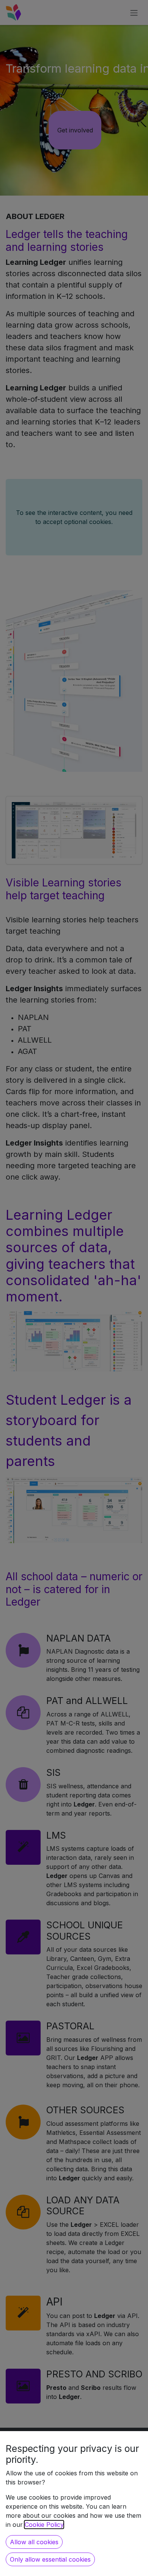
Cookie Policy (44, 2525)
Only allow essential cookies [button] (50, 2559)
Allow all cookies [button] (34, 2542)
